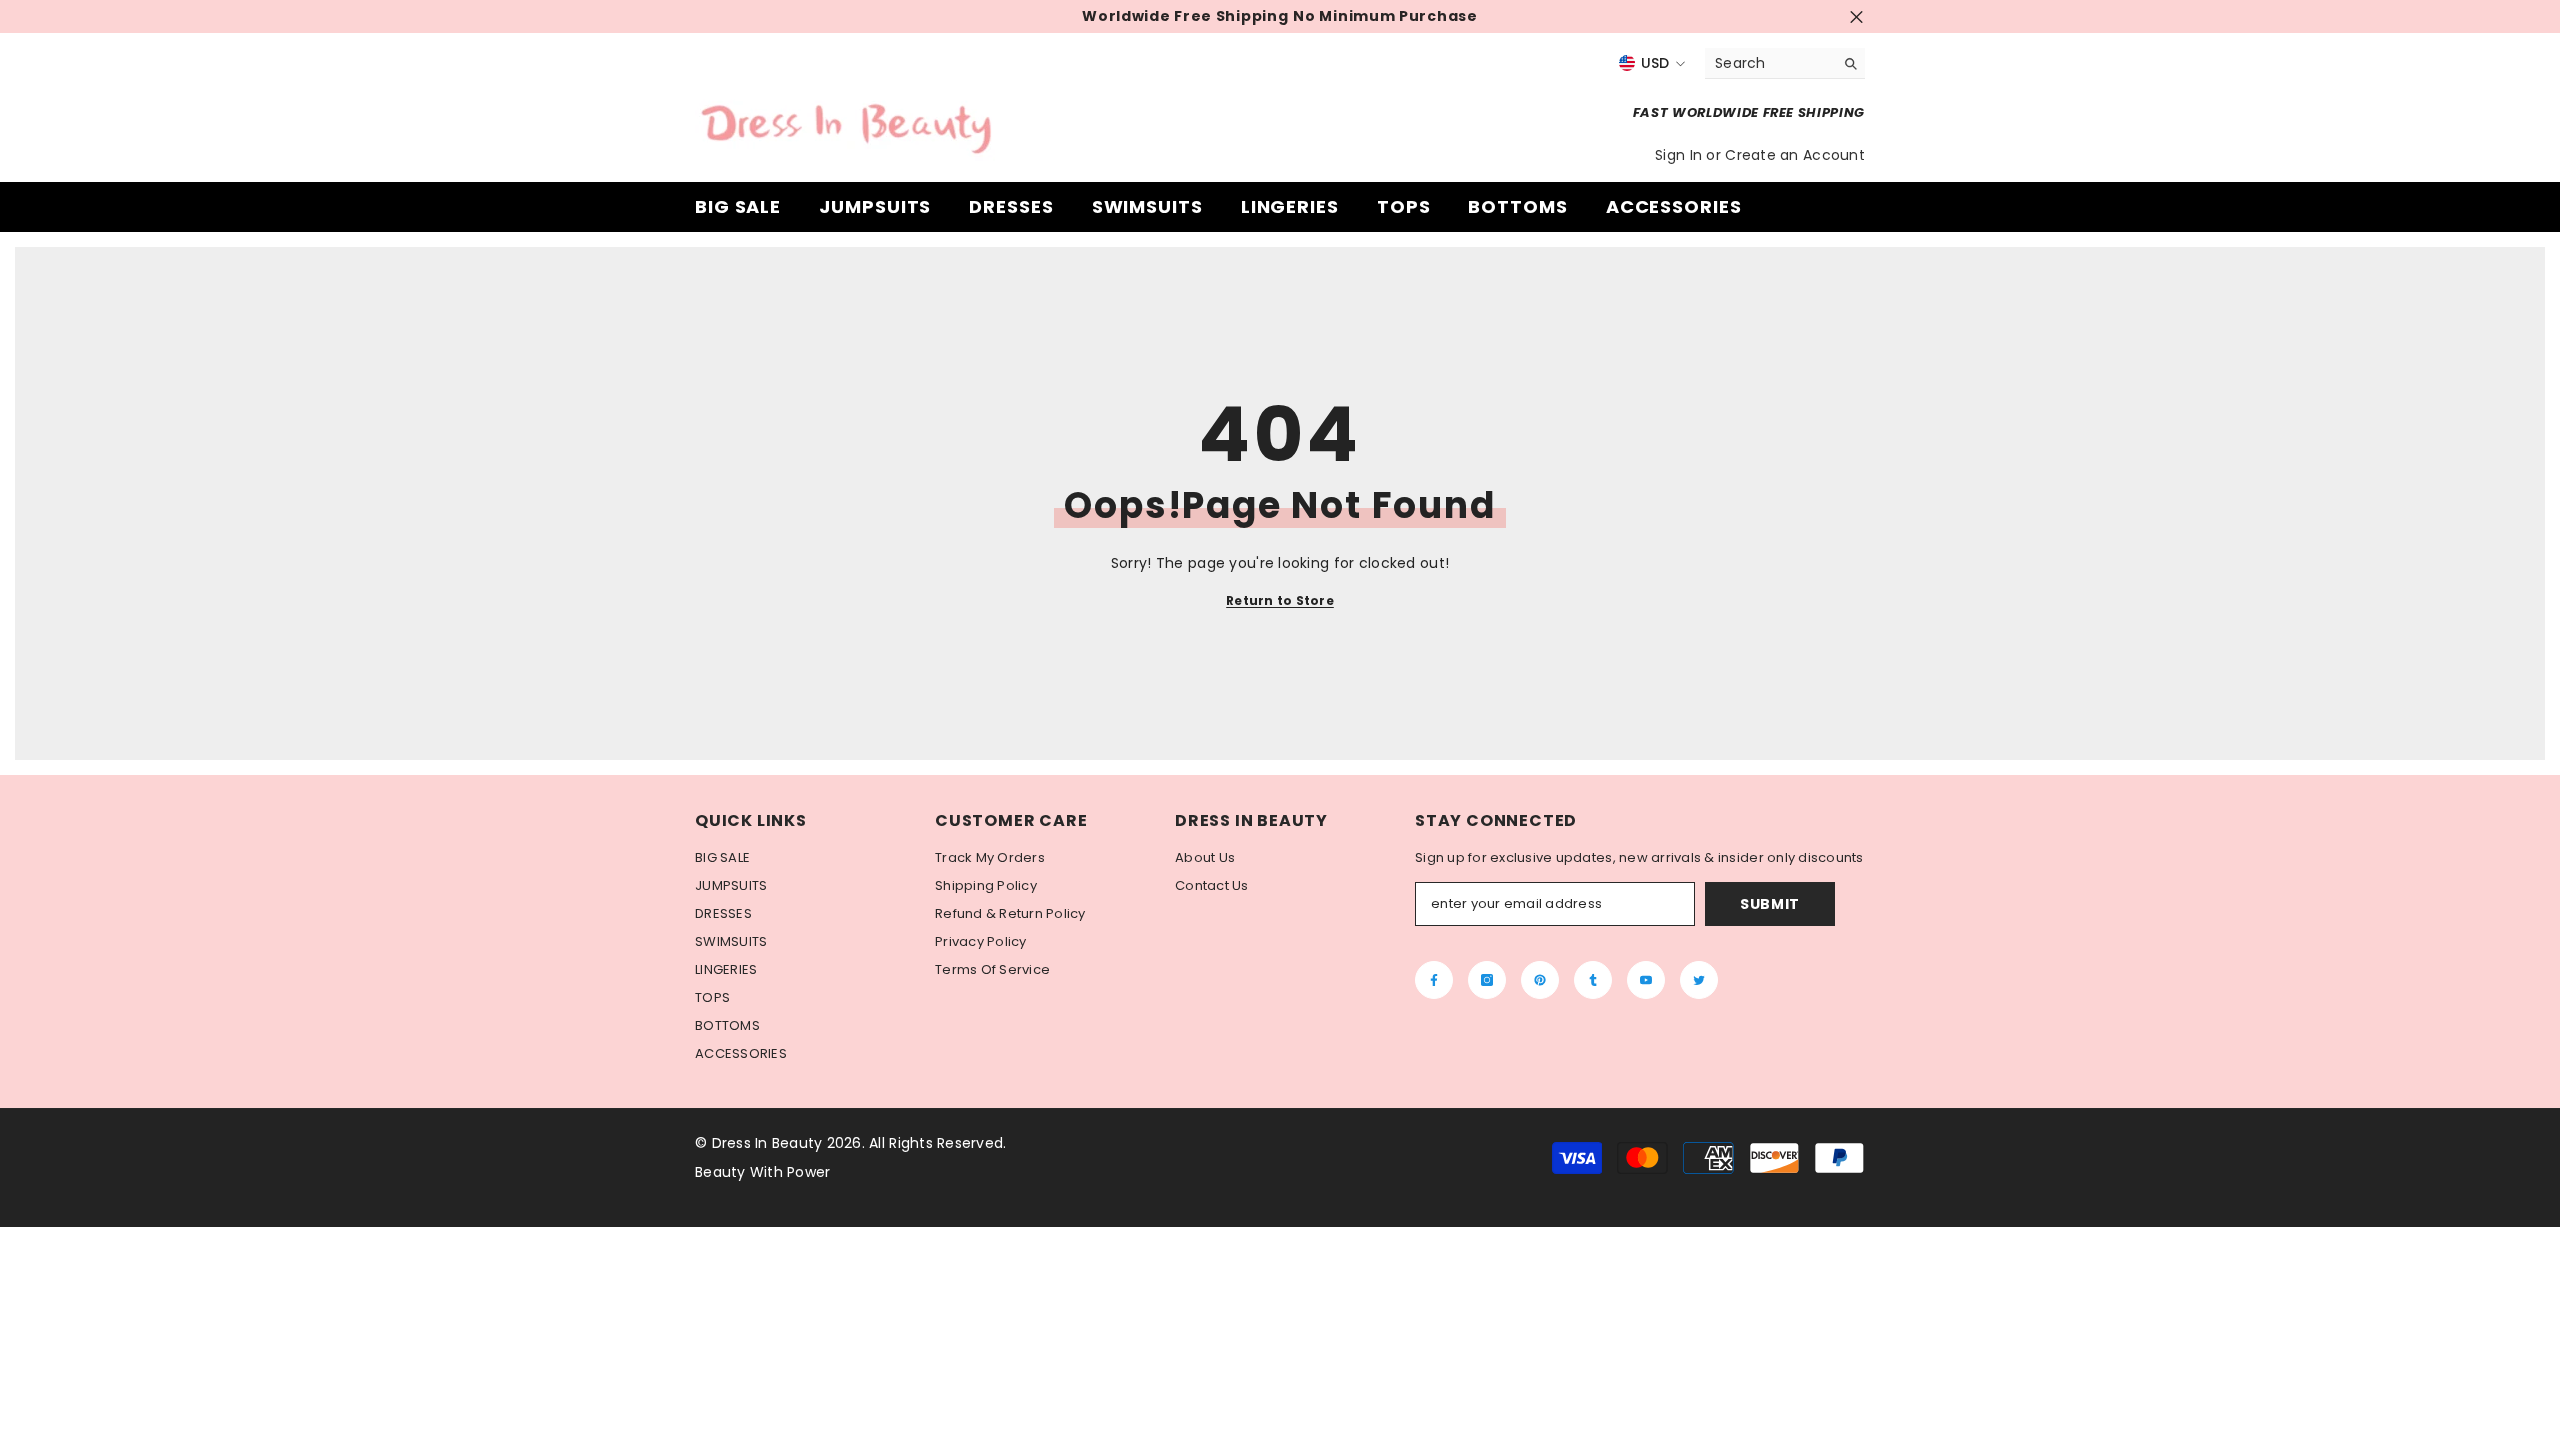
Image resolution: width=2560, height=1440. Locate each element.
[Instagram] (1487, 980)
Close (1856, 16)
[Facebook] (1434, 980)
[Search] (1785, 63)
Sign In (1680, 155)
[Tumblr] (1593, 980)
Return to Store (1280, 600)
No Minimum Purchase (1385, 16)
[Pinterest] (1540, 980)
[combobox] (1769, 63)
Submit (1770, 904)
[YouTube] (1646, 980)
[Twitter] (1699, 980)
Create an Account (1795, 155)
